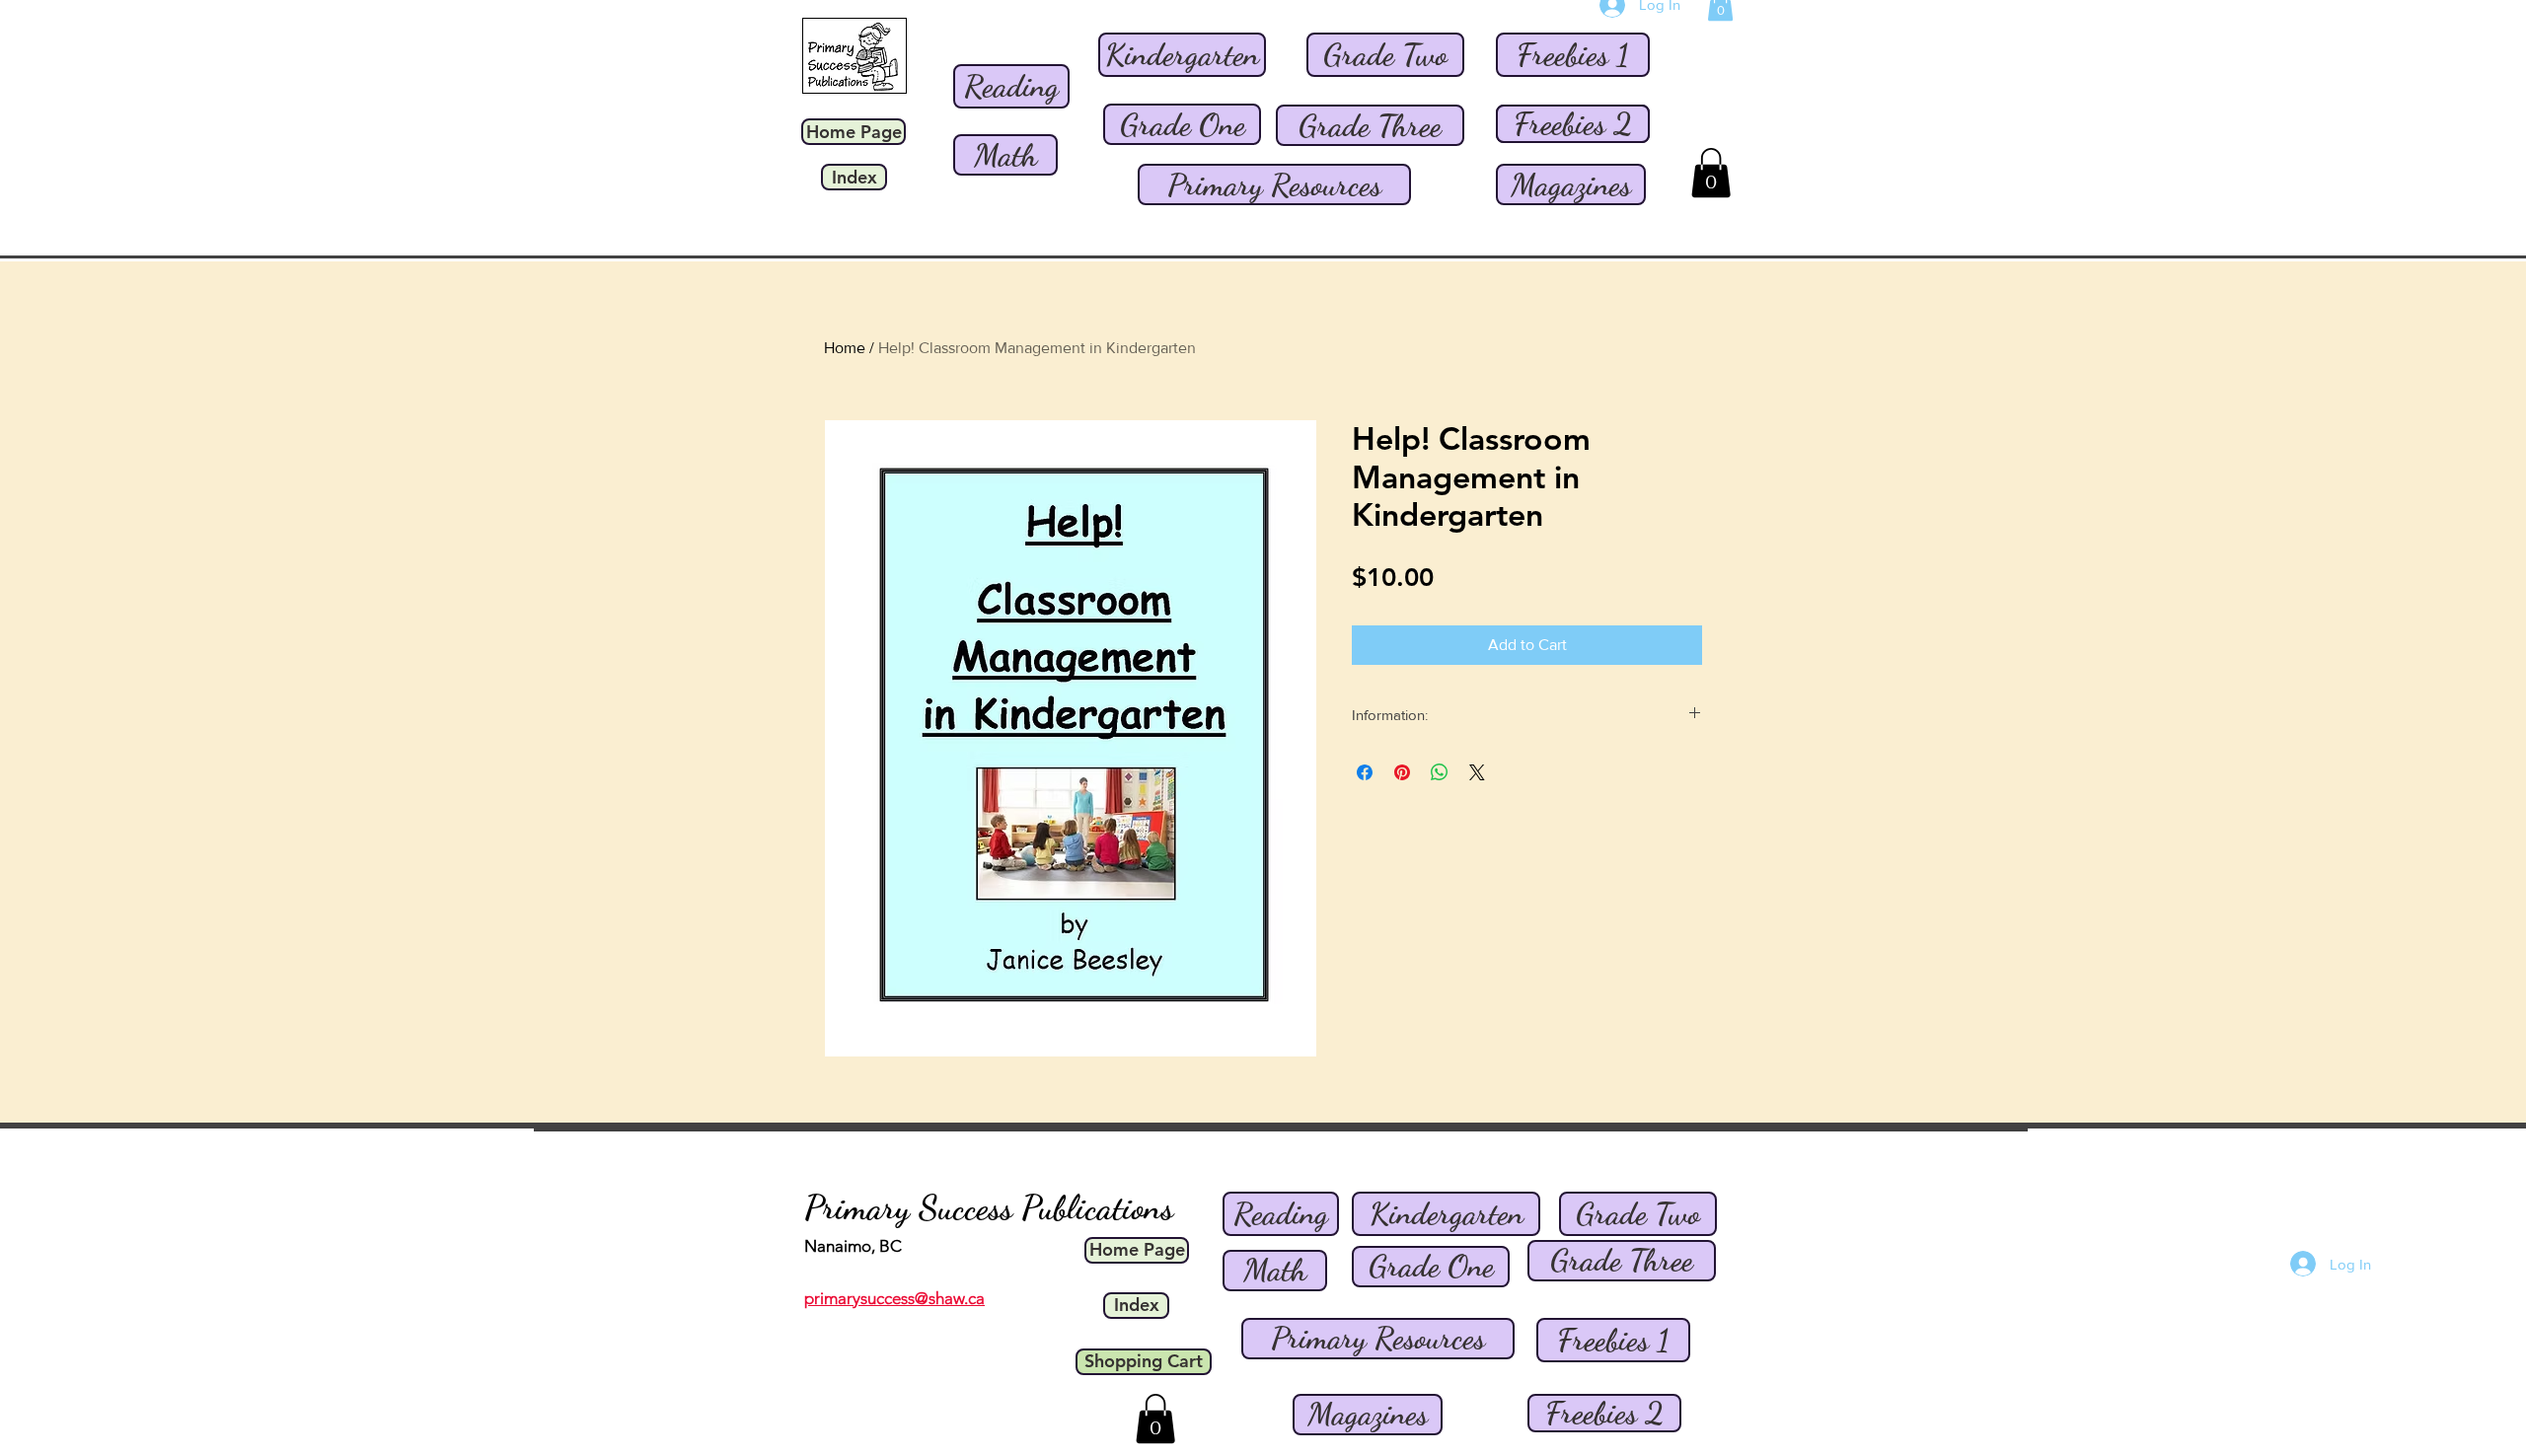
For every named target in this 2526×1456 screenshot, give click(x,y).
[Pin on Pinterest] (1402, 772)
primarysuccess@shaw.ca (894, 1298)
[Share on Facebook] (1365, 772)
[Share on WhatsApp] (1440, 772)
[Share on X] (1477, 772)
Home (845, 348)
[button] (1711, 173)
